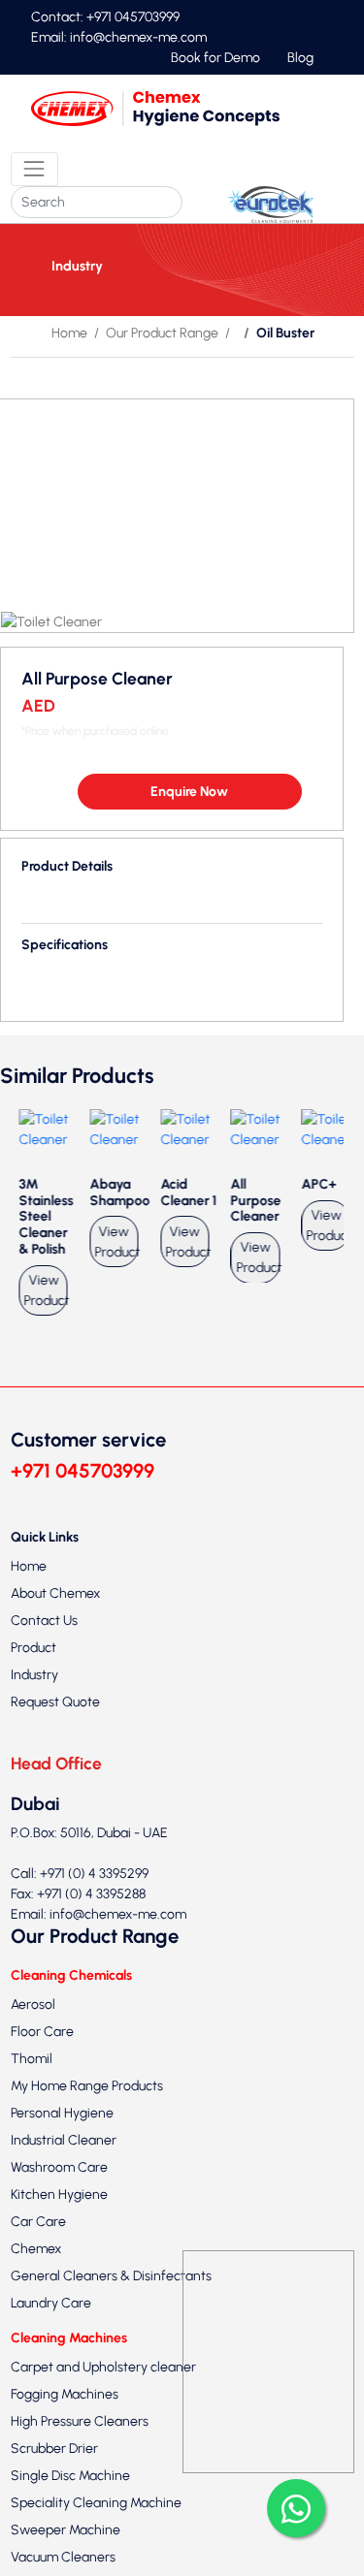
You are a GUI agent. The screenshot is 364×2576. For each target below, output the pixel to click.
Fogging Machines (65, 2420)
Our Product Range (162, 333)
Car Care (38, 2249)
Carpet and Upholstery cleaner (103, 2393)
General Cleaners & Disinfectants (111, 2303)
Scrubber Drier (54, 2475)
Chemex (36, 2276)
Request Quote (55, 1728)
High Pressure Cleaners (80, 2448)
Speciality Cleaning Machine (96, 2529)
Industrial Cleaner (64, 2167)
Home (69, 333)
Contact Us (44, 1647)
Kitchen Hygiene (59, 2222)
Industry (34, 1701)
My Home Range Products (87, 2113)
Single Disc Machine (70, 2502)
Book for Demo (215, 58)
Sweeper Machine (66, 2556)
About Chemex (55, 1620)
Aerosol (33, 2032)
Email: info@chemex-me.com (119, 37)
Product (33, 1674)
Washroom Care (59, 2194)
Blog (300, 58)
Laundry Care (51, 2330)
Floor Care (42, 2059)
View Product (41, 1317)
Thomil (32, 2086)
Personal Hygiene (62, 2140)
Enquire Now (189, 818)
